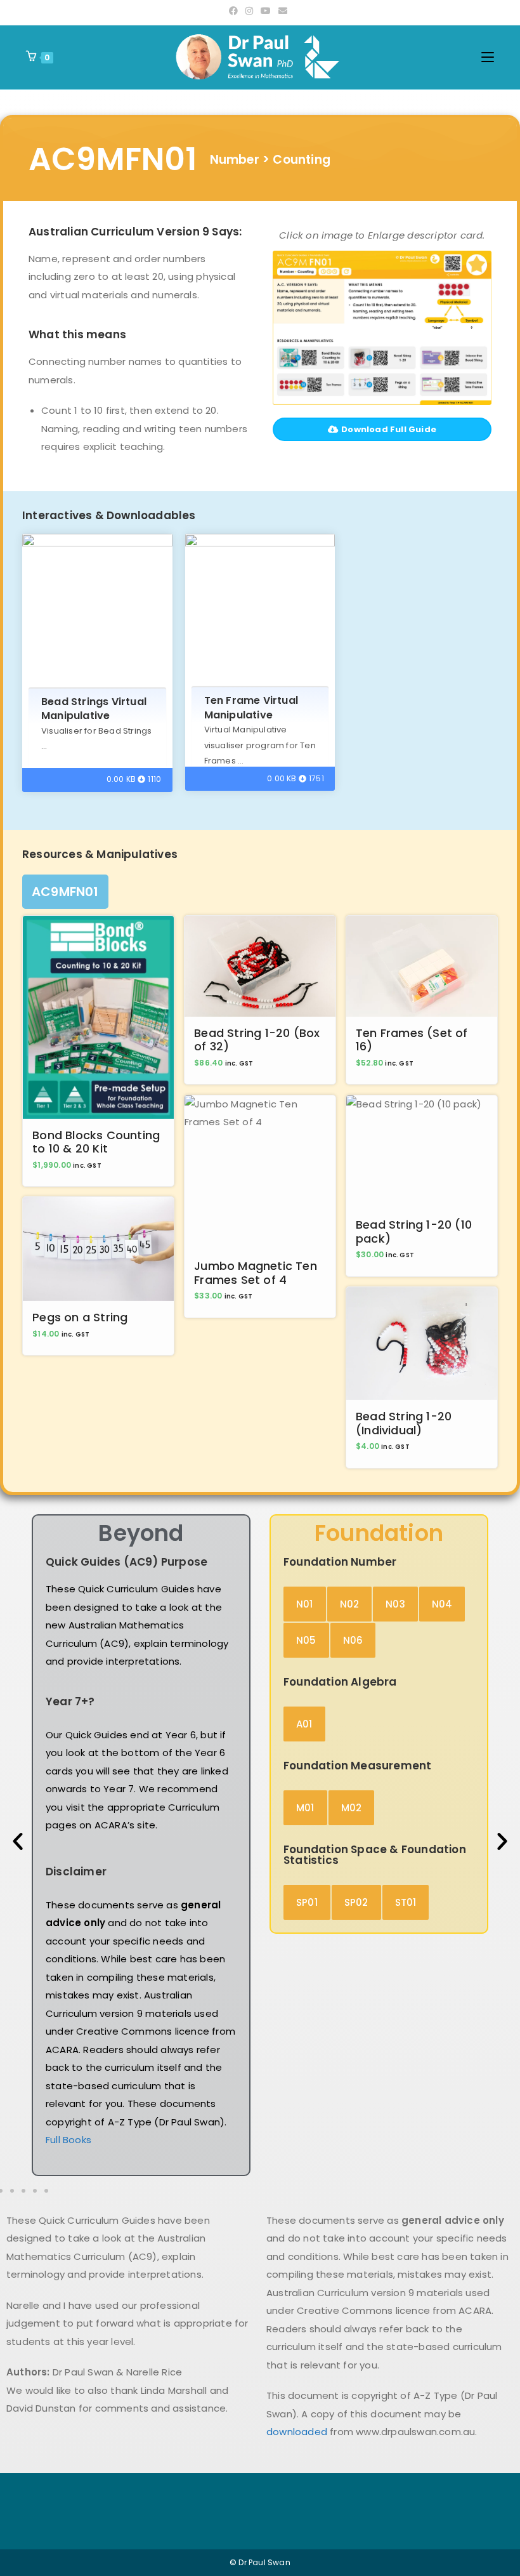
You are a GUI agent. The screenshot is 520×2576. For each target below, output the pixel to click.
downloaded (297, 2432)
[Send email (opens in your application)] (283, 11)
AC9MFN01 (65, 892)
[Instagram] (249, 11)
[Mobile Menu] (488, 57)
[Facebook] (235, 11)
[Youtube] (266, 11)
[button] (18, 1841)
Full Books (68, 2140)
